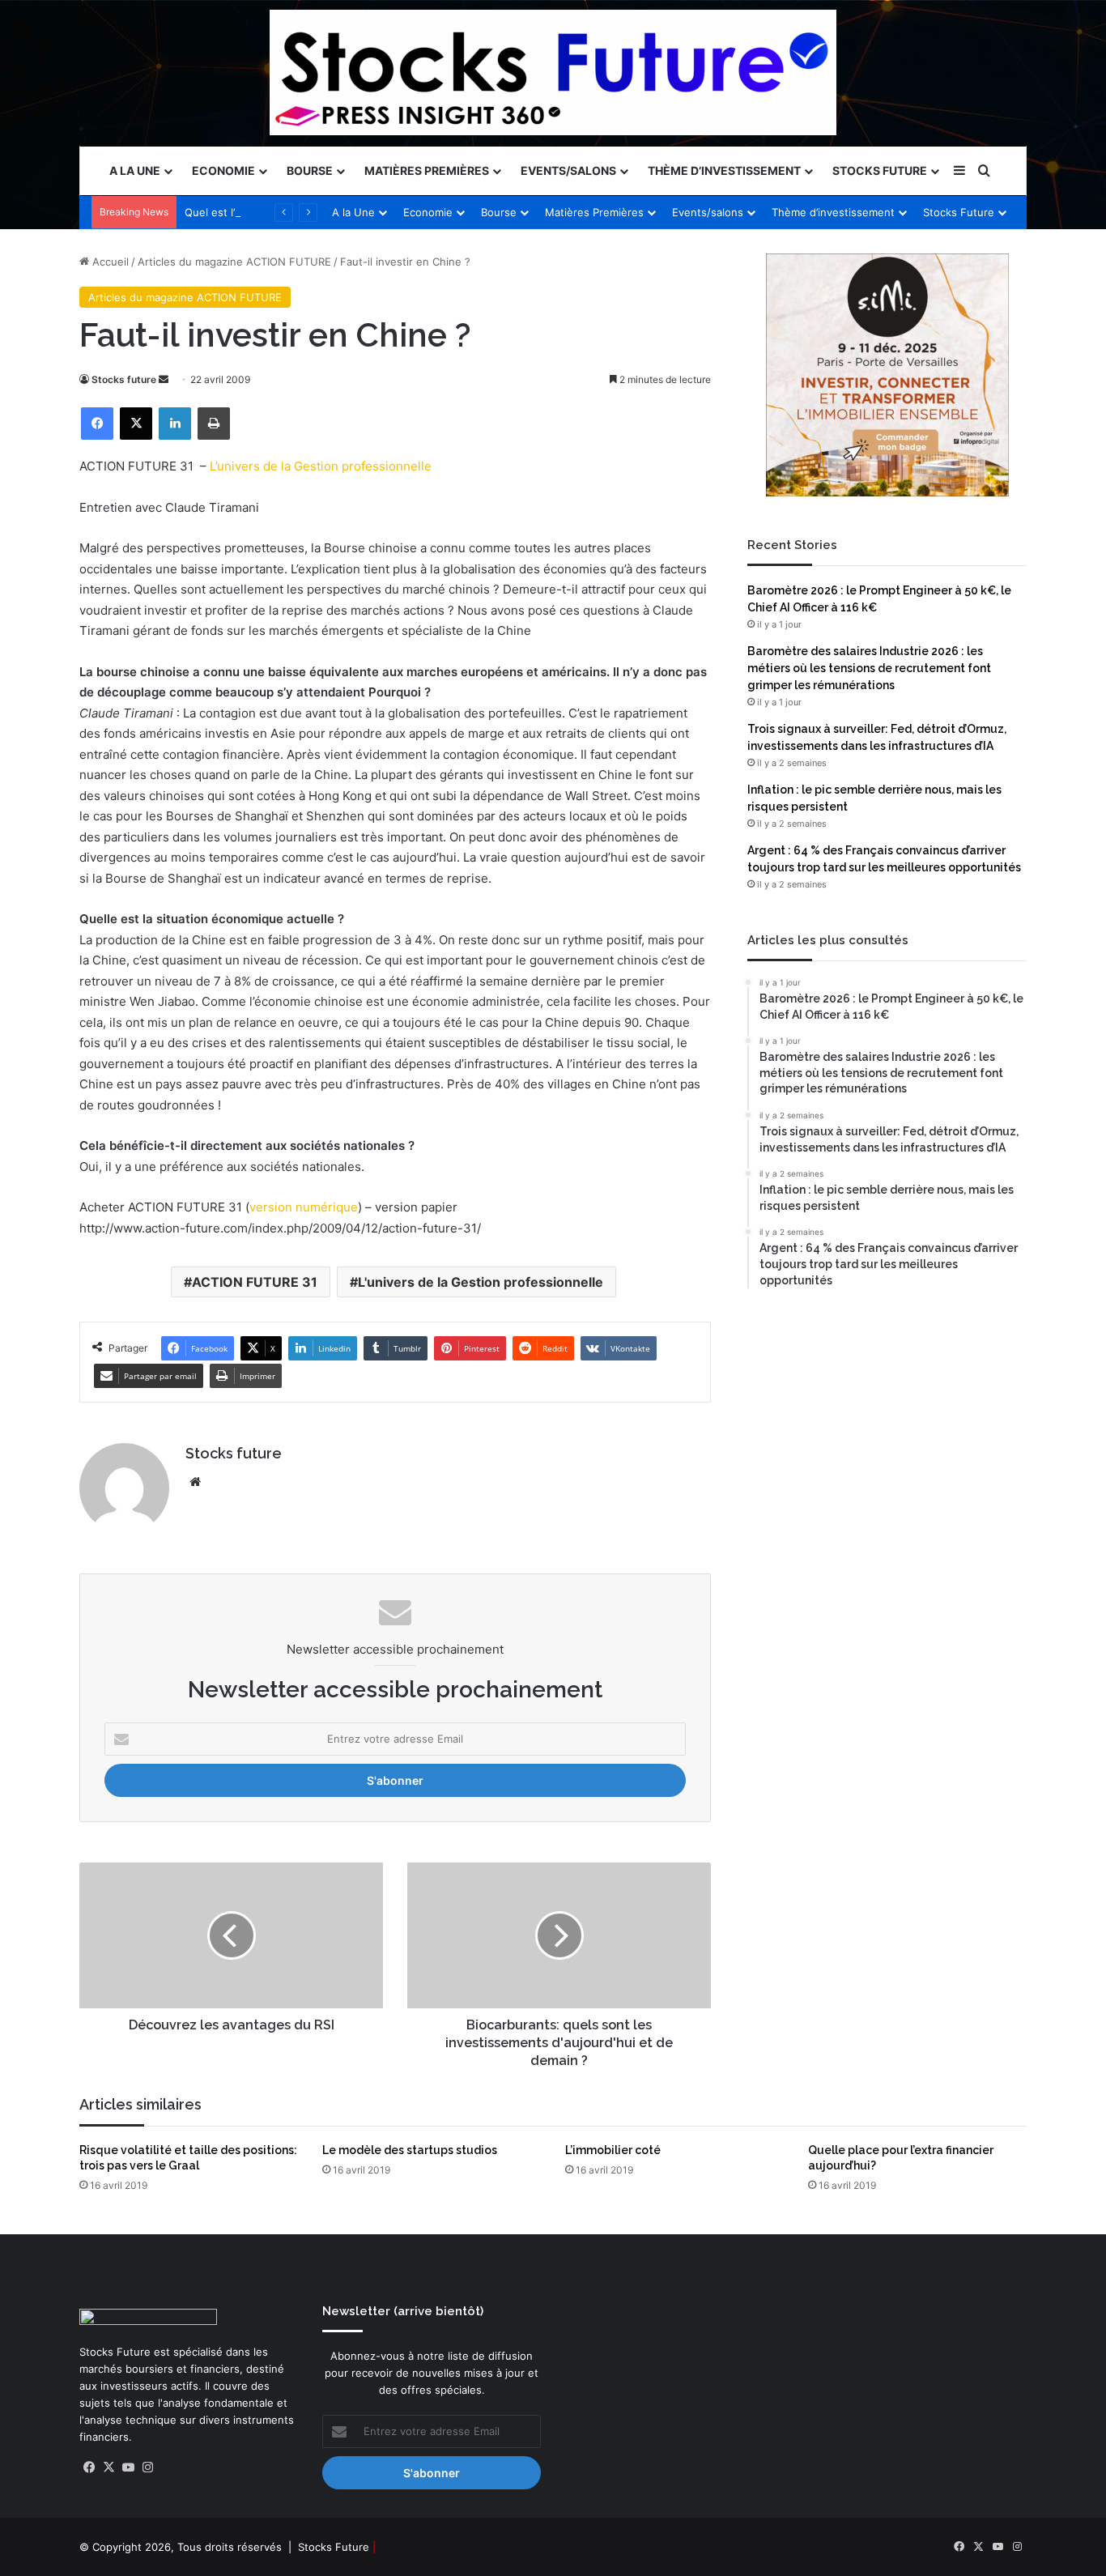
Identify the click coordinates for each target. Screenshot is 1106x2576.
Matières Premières (427, 170)
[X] (136, 424)
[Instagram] (147, 2467)
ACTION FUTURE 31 (255, 1282)
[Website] (195, 1482)
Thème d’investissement (724, 170)
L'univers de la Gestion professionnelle (481, 1282)
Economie (223, 170)
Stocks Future (880, 170)
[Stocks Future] (553, 72)
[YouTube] (128, 2467)
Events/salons (568, 170)
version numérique (304, 1207)
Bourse (310, 170)
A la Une (135, 170)
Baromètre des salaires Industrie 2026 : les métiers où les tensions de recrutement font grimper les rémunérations (869, 668)
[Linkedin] (175, 424)
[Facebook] (97, 424)
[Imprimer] (214, 424)
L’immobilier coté (613, 2150)
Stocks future (124, 379)
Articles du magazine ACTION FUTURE (234, 262)
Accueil (109, 262)
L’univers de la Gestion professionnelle (321, 466)
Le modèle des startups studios (410, 2150)
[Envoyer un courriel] (164, 379)
